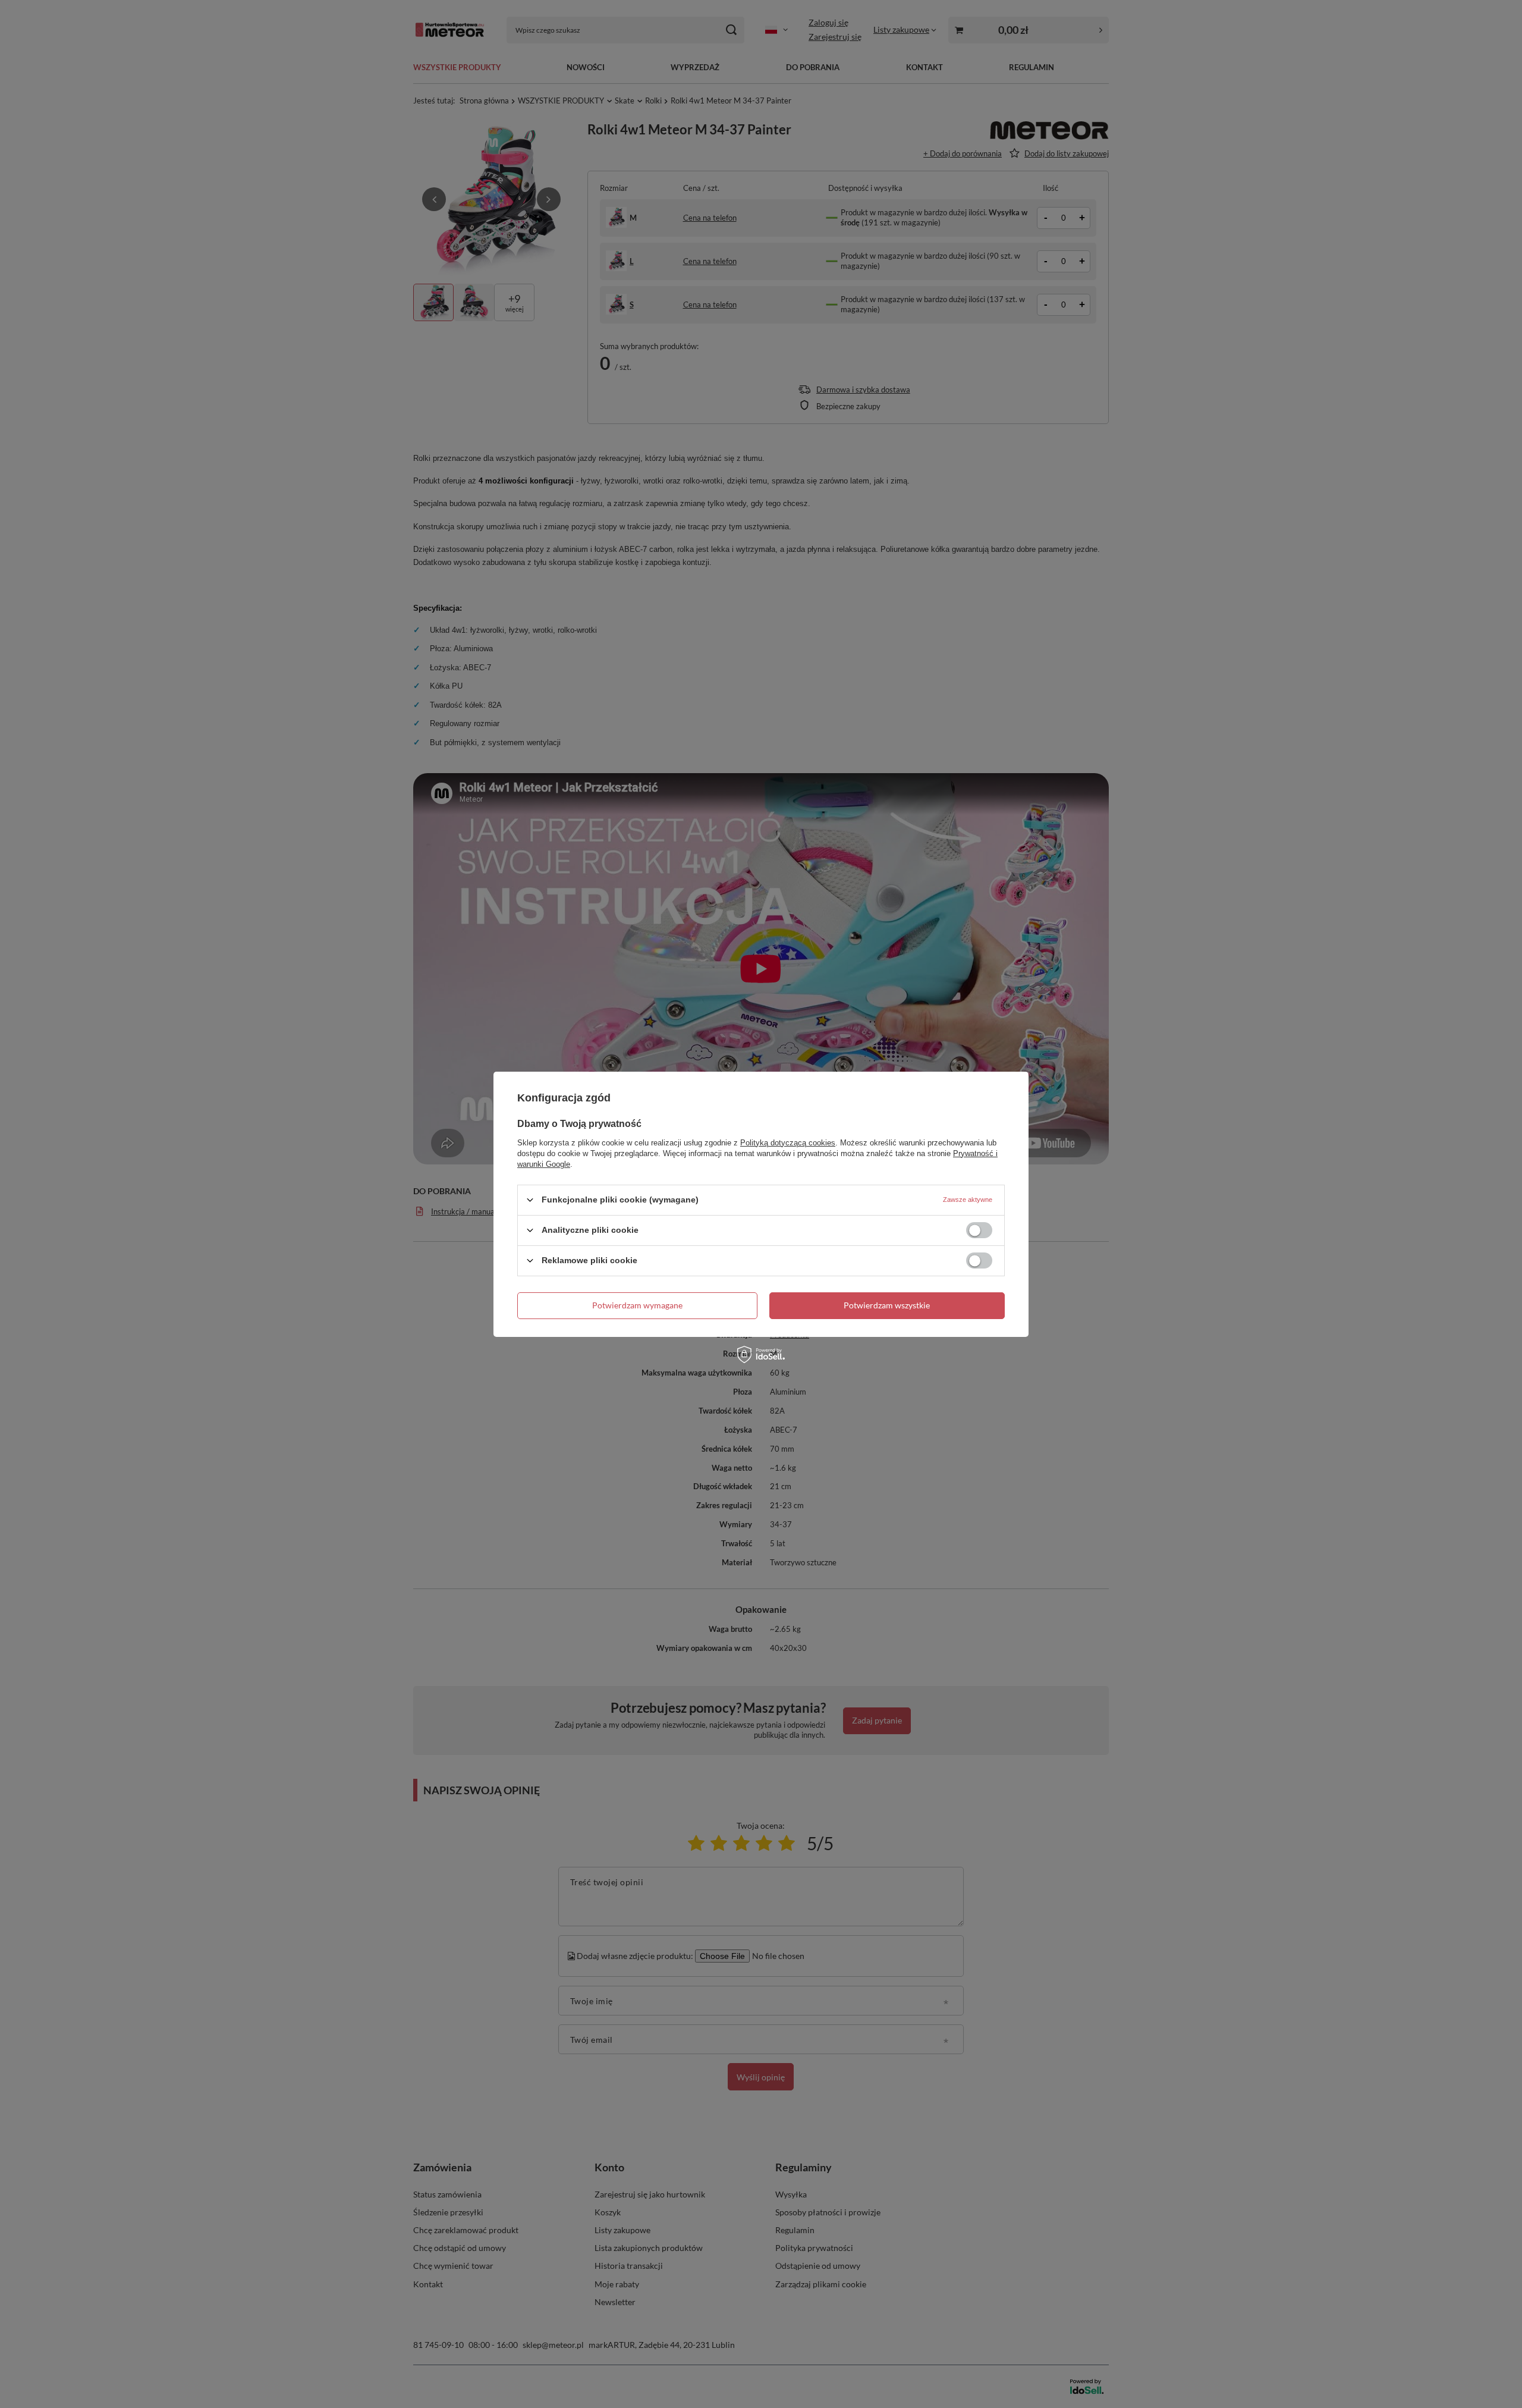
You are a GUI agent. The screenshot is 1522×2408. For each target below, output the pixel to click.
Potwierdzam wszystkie (887, 1305)
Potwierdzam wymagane (637, 1305)
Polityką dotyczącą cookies (788, 1142)
